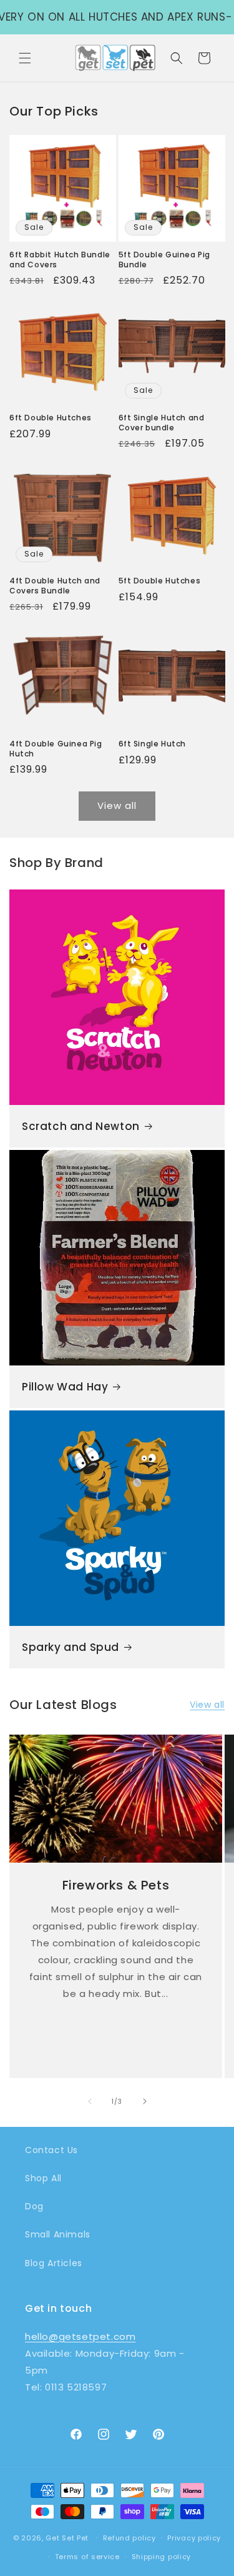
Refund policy (129, 2538)
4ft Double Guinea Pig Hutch (56, 749)
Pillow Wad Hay (65, 1387)
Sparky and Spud (71, 1647)
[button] (25, 58)
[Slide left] (90, 2101)
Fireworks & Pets (116, 1885)
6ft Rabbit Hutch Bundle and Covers (60, 260)
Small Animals (58, 2234)
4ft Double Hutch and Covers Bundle (55, 586)
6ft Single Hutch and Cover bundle (162, 423)
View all (117, 805)
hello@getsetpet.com (80, 2336)
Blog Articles (54, 2263)
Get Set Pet (67, 2537)
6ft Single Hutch (153, 744)
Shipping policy (162, 2557)
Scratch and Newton (81, 1126)
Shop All (43, 2178)
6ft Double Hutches (51, 418)
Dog (34, 2206)
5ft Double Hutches (160, 581)
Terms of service (87, 2557)
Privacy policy (194, 2538)
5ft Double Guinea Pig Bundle (165, 260)
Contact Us (51, 2150)
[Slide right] (145, 2101)
